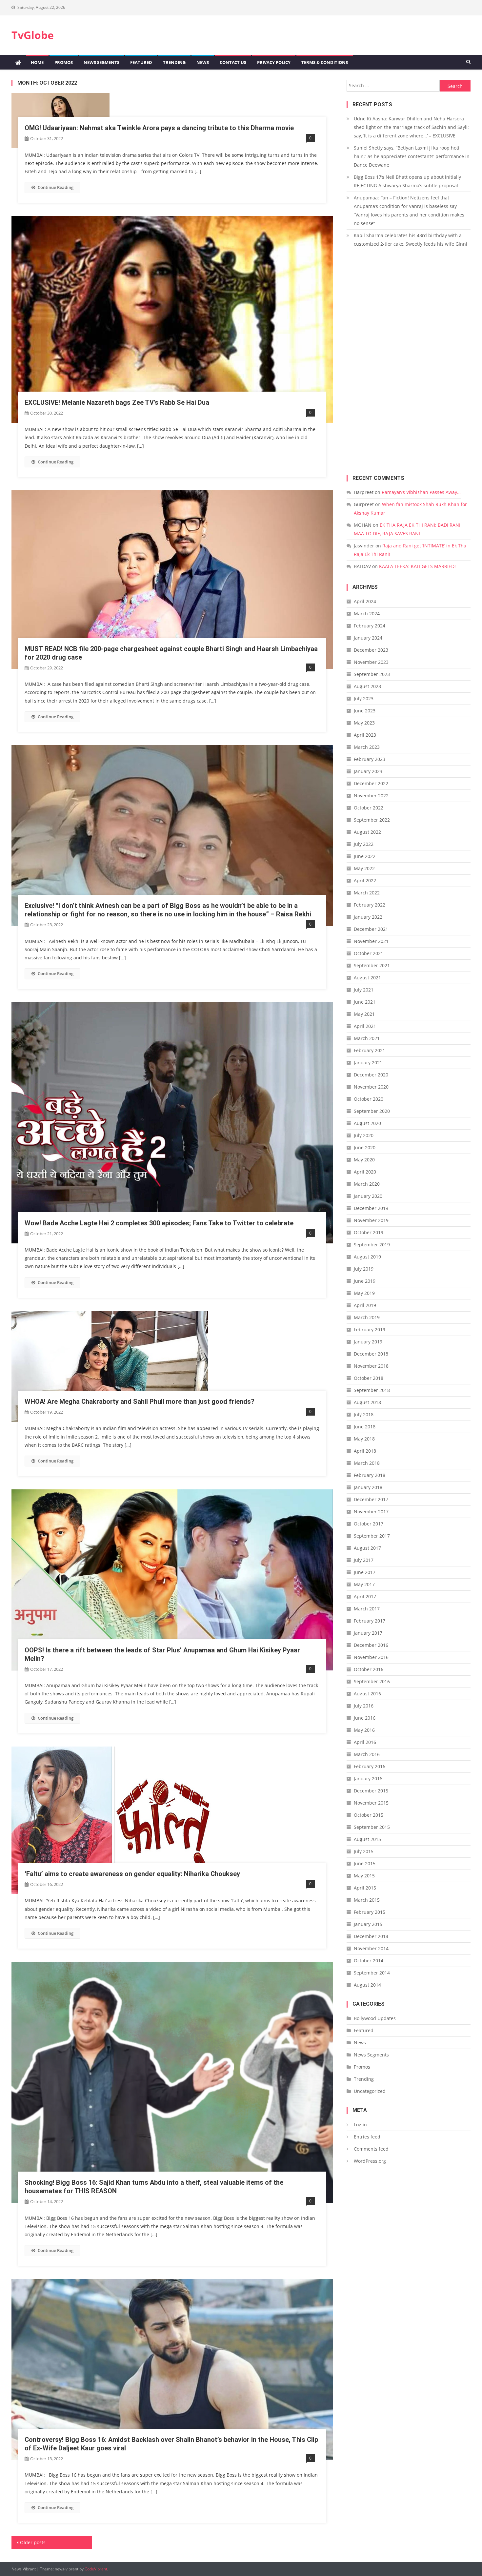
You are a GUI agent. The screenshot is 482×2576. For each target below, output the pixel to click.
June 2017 (365, 1572)
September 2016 (372, 1681)
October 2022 (369, 808)
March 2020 (367, 1184)
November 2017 (371, 1512)
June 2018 (365, 1427)
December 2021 (371, 929)
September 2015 (372, 1827)
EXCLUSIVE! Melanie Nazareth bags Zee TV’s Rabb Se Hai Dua (117, 402)
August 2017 (367, 1548)
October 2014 (369, 1961)
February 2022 (370, 905)
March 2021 (367, 1038)
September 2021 (372, 965)
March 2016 (367, 1754)
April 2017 (365, 1596)
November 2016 (371, 1657)
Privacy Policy (274, 62)
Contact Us (233, 62)
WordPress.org (370, 2161)
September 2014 (372, 1973)
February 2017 (370, 1621)
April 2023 (365, 735)
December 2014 (371, 1936)
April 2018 (365, 1451)
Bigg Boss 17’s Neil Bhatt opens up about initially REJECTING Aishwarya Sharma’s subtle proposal (407, 181)
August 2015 (367, 1839)
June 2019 (365, 1281)
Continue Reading (56, 187)
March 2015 (367, 1900)
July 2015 (364, 1851)
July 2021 (364, 990)
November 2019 (371, 1220)
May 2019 (364, 1293)
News (203, 62)
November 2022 (371, 796)
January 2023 (368, 771)
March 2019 (367, 1317)
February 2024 (370, 626)
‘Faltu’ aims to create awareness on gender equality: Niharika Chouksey (132, 1874)
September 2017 (372, 1536)
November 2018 (371, 1366)
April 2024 (365, 601)
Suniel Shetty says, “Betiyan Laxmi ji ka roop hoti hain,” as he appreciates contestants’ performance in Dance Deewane (412, 156)
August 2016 (367, 1694)
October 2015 (369, 1815)
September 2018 (372, 1390)
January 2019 (368, 1342)
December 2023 (371, 650)
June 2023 (365, 711)
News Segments (101, 62)
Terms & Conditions (325, 62)
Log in (360, 2125)
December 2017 (371, 1499)
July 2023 (364, 698)
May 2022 (364, 868)
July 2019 (364, 1269)
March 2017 (367, 1609)
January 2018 (368, 1487)
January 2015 (368, 1924)
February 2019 (370, 1329)
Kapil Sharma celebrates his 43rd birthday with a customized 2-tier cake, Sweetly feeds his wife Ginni (411, 240)
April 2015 (365, 1888)
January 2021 (368, 1063)
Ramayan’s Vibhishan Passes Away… (421, 492)
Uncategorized (370, 2091)
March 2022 (367, 893)
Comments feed (371, 2149)
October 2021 (369, 953)
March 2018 (367, 1463)
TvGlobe (33, 35)
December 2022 (371, 783)
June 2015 (365, 1863)
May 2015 (364, 1876)
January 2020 (368, 1196)
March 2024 (367, 613)
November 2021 (371, 941)
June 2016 (365, 1718)
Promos (64, 62)
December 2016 (371, 1645)
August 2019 (367, 1257)
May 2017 (364, 1584)
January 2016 (368, 1779)
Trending (174, 62)
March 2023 (367, 747)
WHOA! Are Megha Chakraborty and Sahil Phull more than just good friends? (140, 1401)
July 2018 (364, 1414)
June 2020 (365, 1147)
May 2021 (364, 1014)
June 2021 (365, 1002)
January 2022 (368, 917)
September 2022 (372, 820)
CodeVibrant (96, 2569)
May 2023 (364, 723)
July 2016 (364, 1706)
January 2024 (368, 638)
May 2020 (364, 1160)
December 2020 (371, 1075)
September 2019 (372, 1245)
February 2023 (370, 759)
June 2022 (365, 856)
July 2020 (364, 1135)
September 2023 (372, 674)
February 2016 (370, 1766)
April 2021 (365, 1026)
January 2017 (368, 1633)
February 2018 (370, 1475)
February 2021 (370, 1050)
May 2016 (364, 1730)
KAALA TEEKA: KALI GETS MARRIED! (417, 566)
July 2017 (364, 1560)
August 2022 (367, 832)
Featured (141, 62)
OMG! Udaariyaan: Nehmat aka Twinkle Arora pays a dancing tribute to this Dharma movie (159, 128)
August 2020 (367, 1123)
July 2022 (364, 844)
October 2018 (369, 1378)
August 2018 (367, 1402)
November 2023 (371, 662)
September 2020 (372, 1111)
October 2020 (369, 1099)
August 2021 (367, 978)
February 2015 (370, 1912)
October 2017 (369, 1524)
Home (37, 62)
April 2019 (365, 1305)
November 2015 (371, 1803)
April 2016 (365, 1742)
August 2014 (367, 1985)
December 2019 (371, 1208)
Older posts (33, 2542)
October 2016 (369, 1669)
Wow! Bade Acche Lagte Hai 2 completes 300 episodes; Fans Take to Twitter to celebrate (159, 1223)
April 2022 (365, 880)
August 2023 (367, 686)
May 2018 (364, 1439)
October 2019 (369, 1232)
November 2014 (371, 1948)
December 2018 (371, 1354)
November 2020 (371, 1087)
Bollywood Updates (375, 2018)
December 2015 (371, 1791)
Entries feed (367, 2137)
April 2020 (365, 1172)
